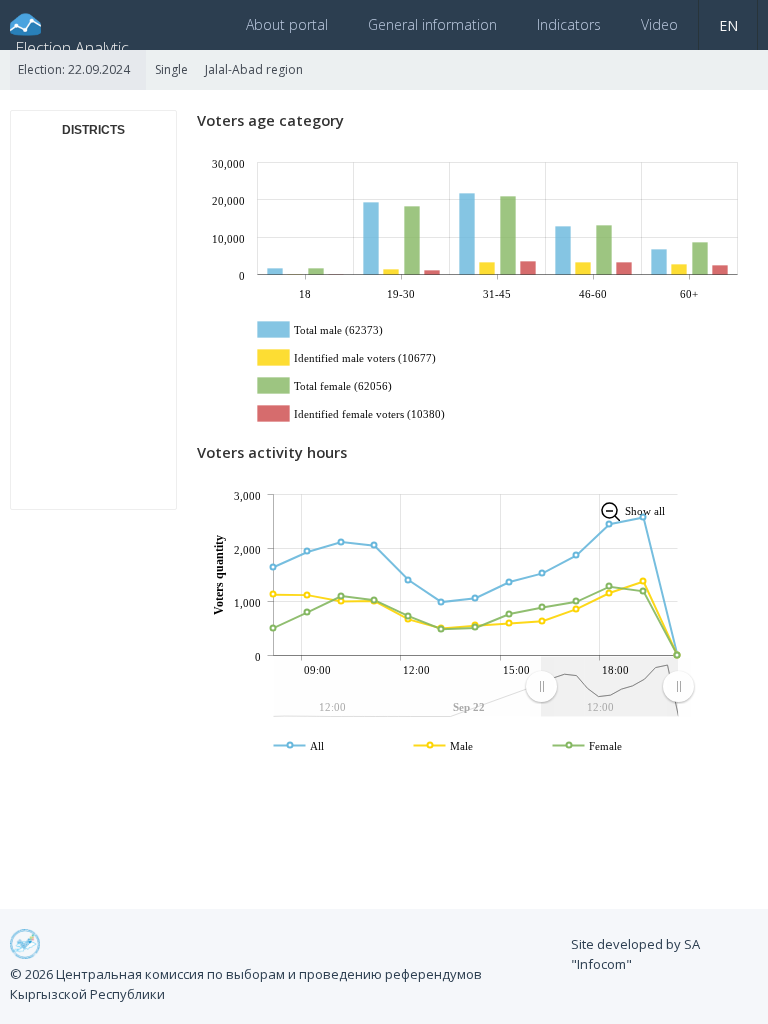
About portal (287, 24)
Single (171, 69)
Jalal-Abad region (254, 69)
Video (659, 24)
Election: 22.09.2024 (74, 69)
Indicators (569, 24)
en (728, 25)
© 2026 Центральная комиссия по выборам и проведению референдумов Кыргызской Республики (246, 984)
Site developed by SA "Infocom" (635, 954)
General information (432, 24)
